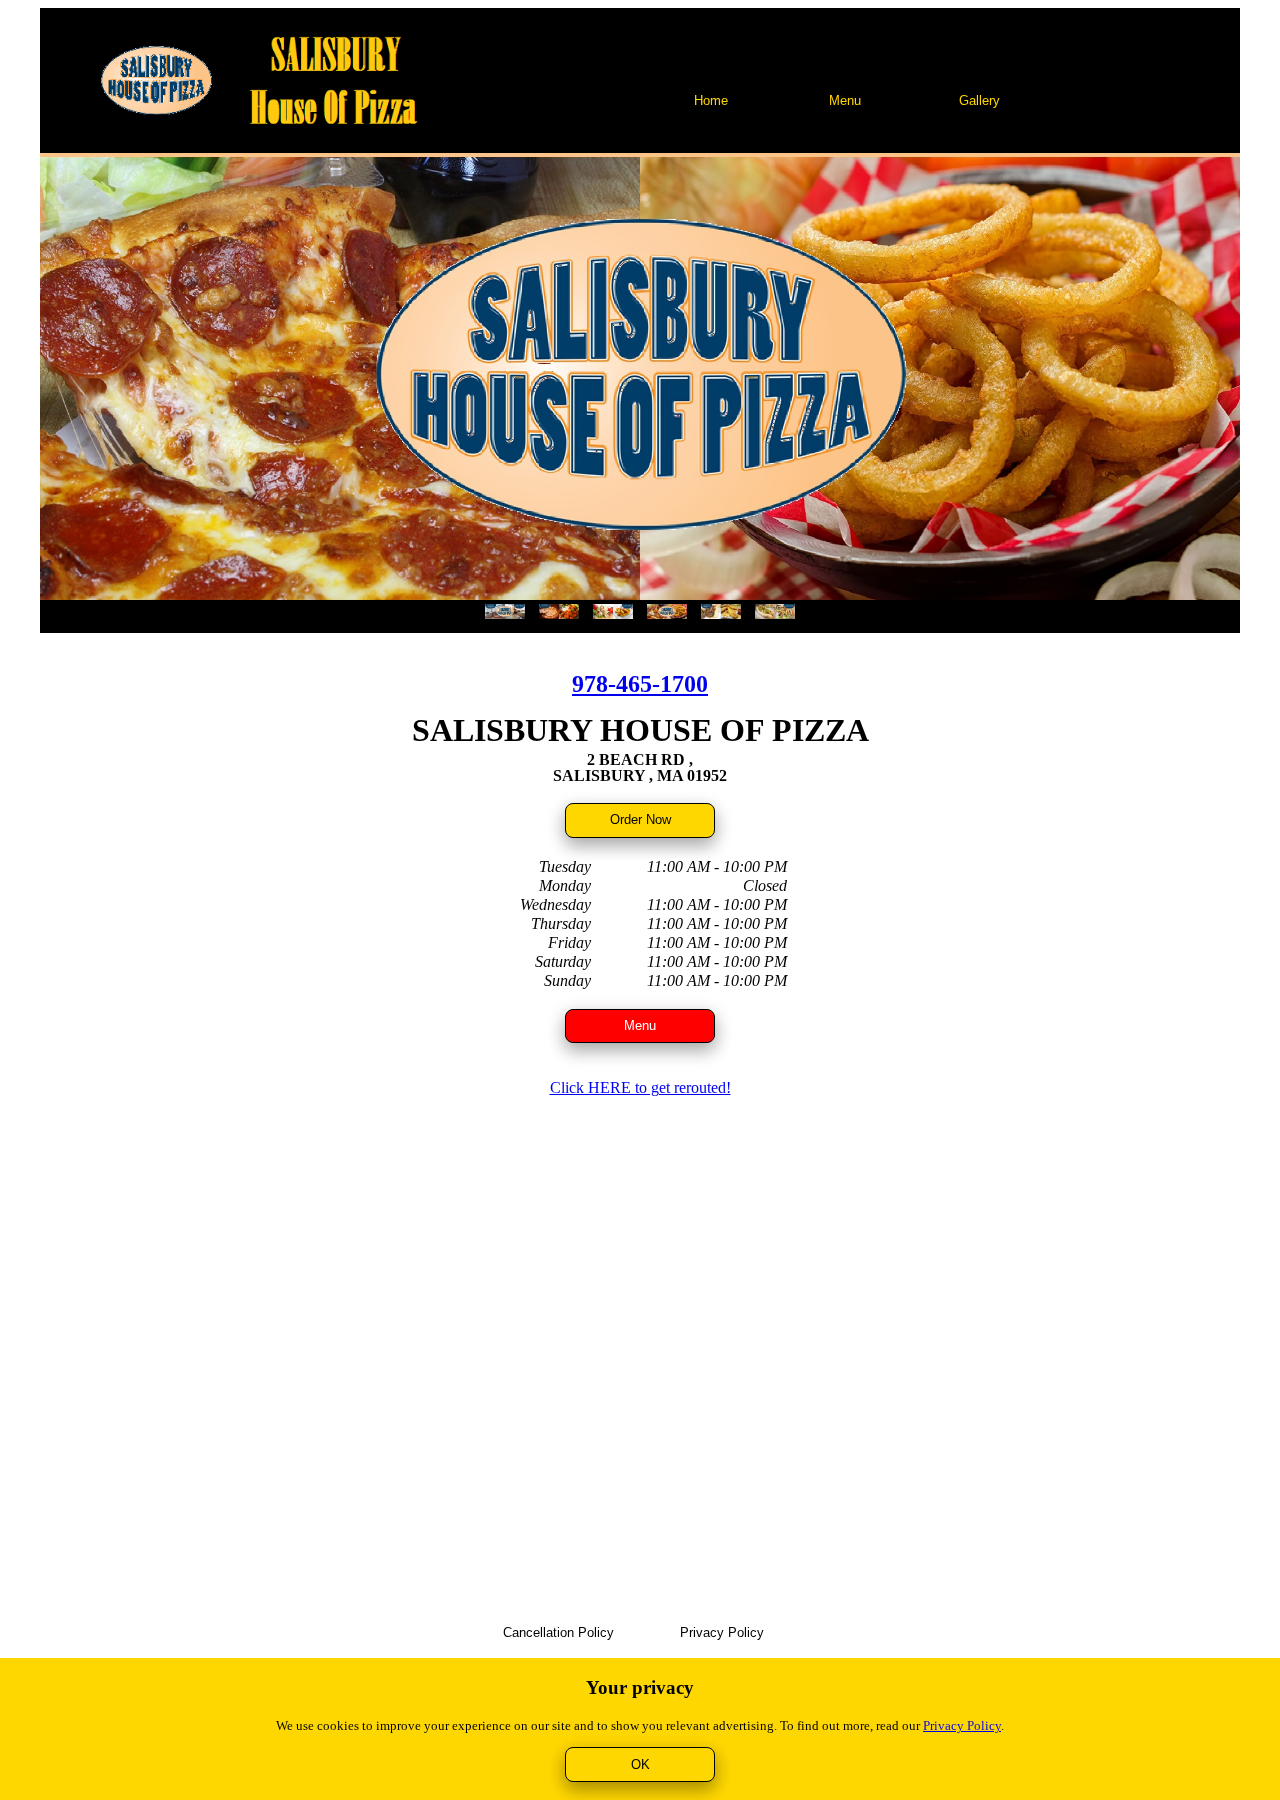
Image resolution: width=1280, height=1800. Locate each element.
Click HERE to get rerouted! (640, 1087)
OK (640, 1764)
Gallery (979, 100)
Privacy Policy (722, 1632)
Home (711, 100)
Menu (845, 100)
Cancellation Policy (558, 1632)
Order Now (640, 819)
